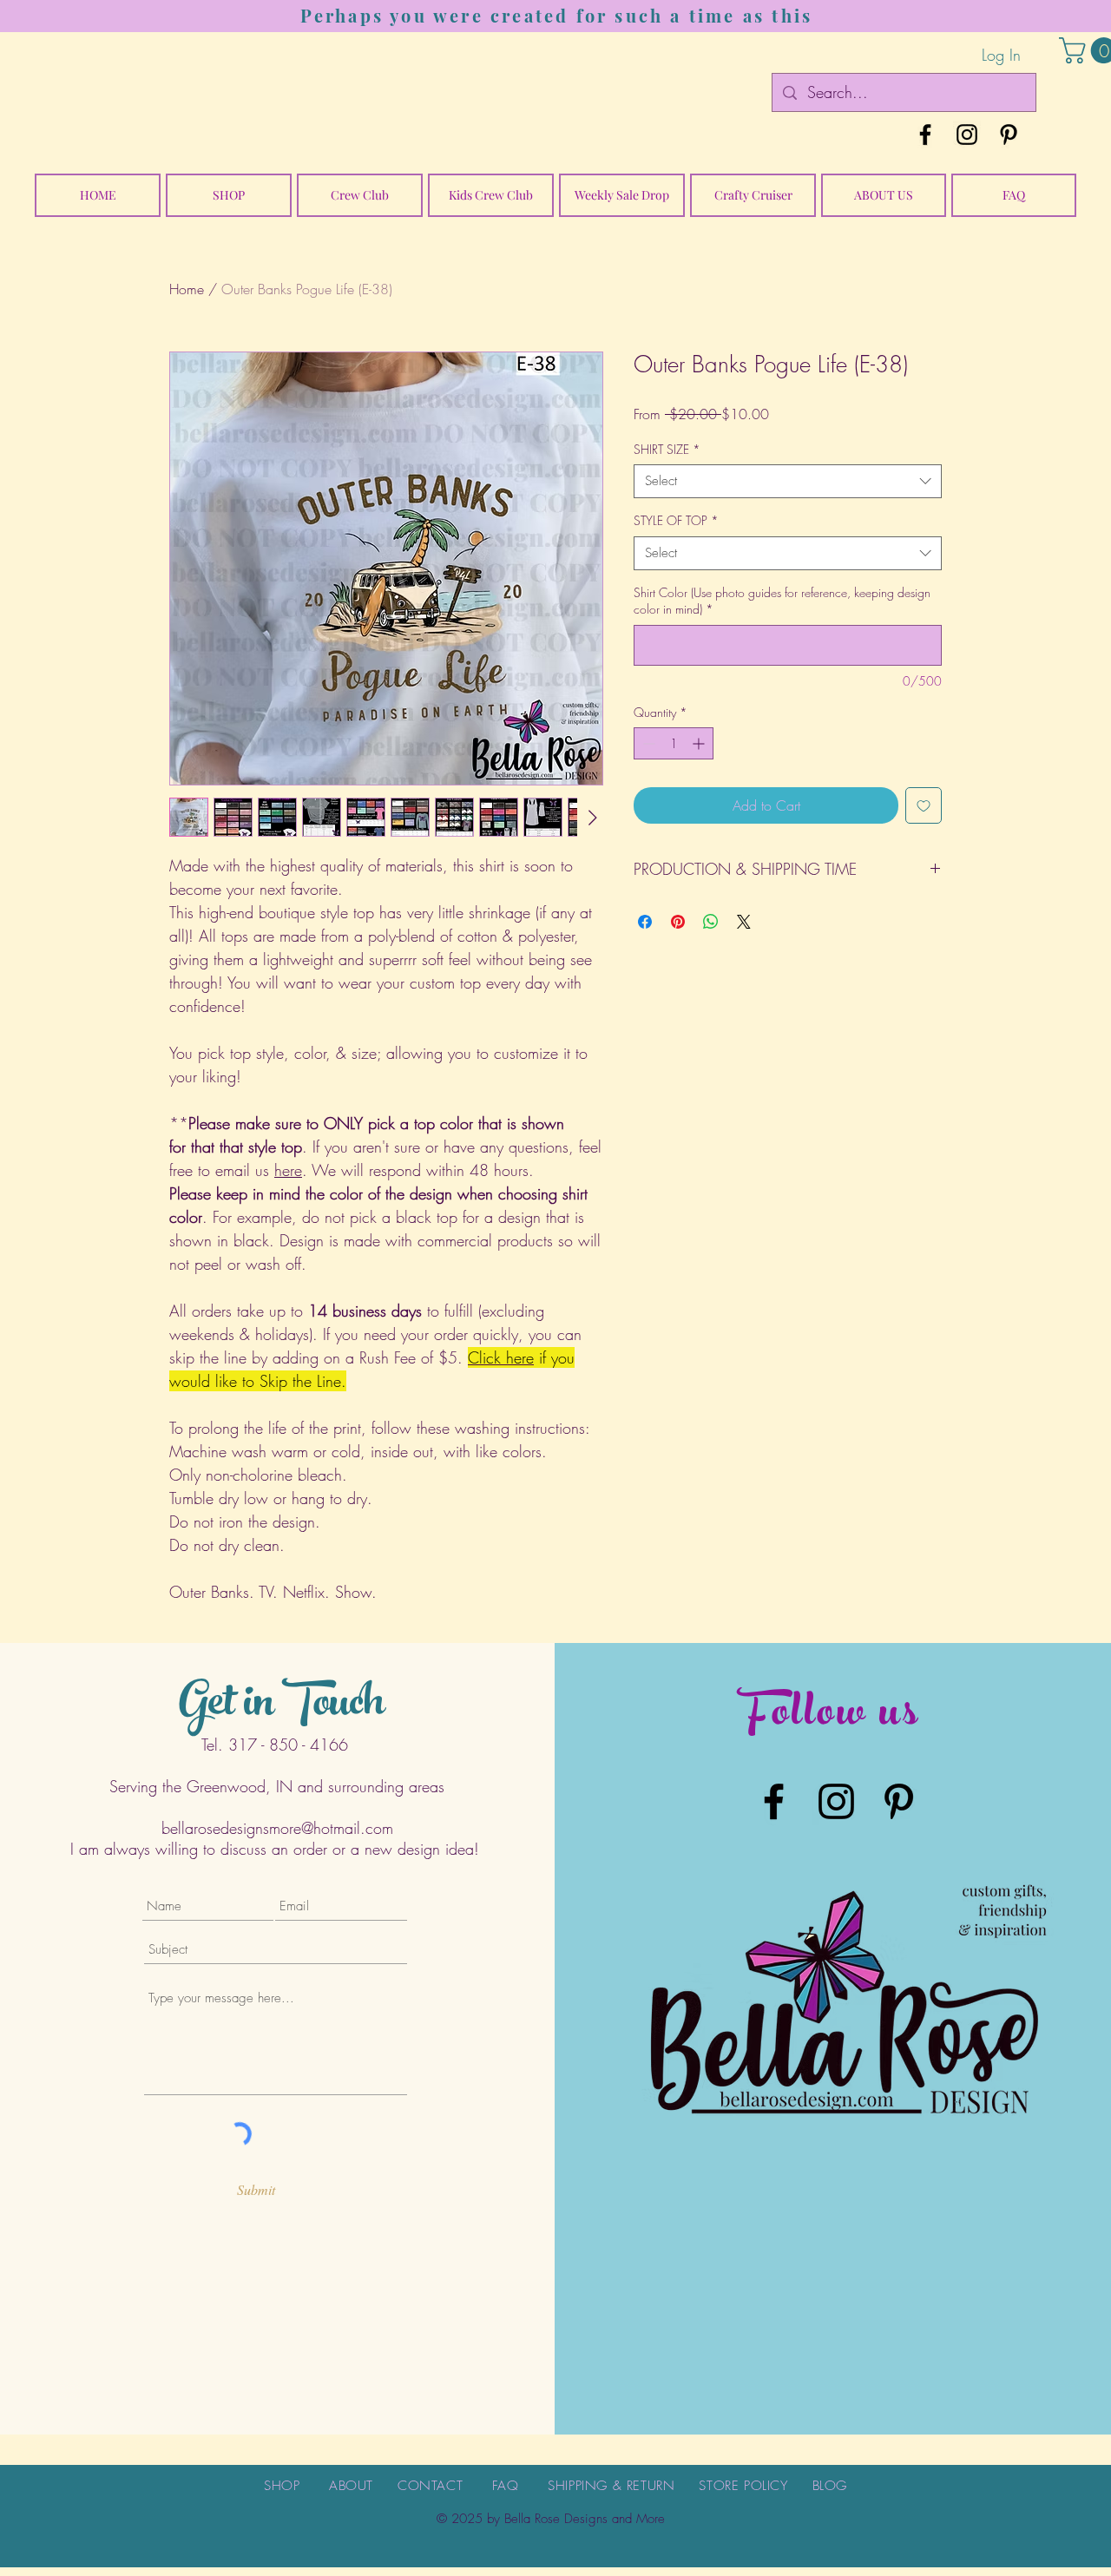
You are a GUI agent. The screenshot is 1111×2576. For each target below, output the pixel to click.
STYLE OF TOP (676, 520)
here (288, 1170)
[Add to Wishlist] (924, 805)
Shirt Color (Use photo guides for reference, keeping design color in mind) (782, 601)
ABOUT (351, 2486)
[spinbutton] (674, 743)
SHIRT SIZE (667, 449)
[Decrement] (647, 743)
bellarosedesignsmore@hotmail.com (277, 1828)
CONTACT (430, 2486)
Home (187, 289)
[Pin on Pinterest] (678, 922)
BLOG (830, 2486)
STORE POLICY (743, 2486)
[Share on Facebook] (645, 922)
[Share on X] (744, 922)
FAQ (506, 2486)
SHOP (282, 2486)
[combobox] (788, 481)
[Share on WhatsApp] (711, 922)
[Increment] (700, 743)
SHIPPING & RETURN (611, 2486)
